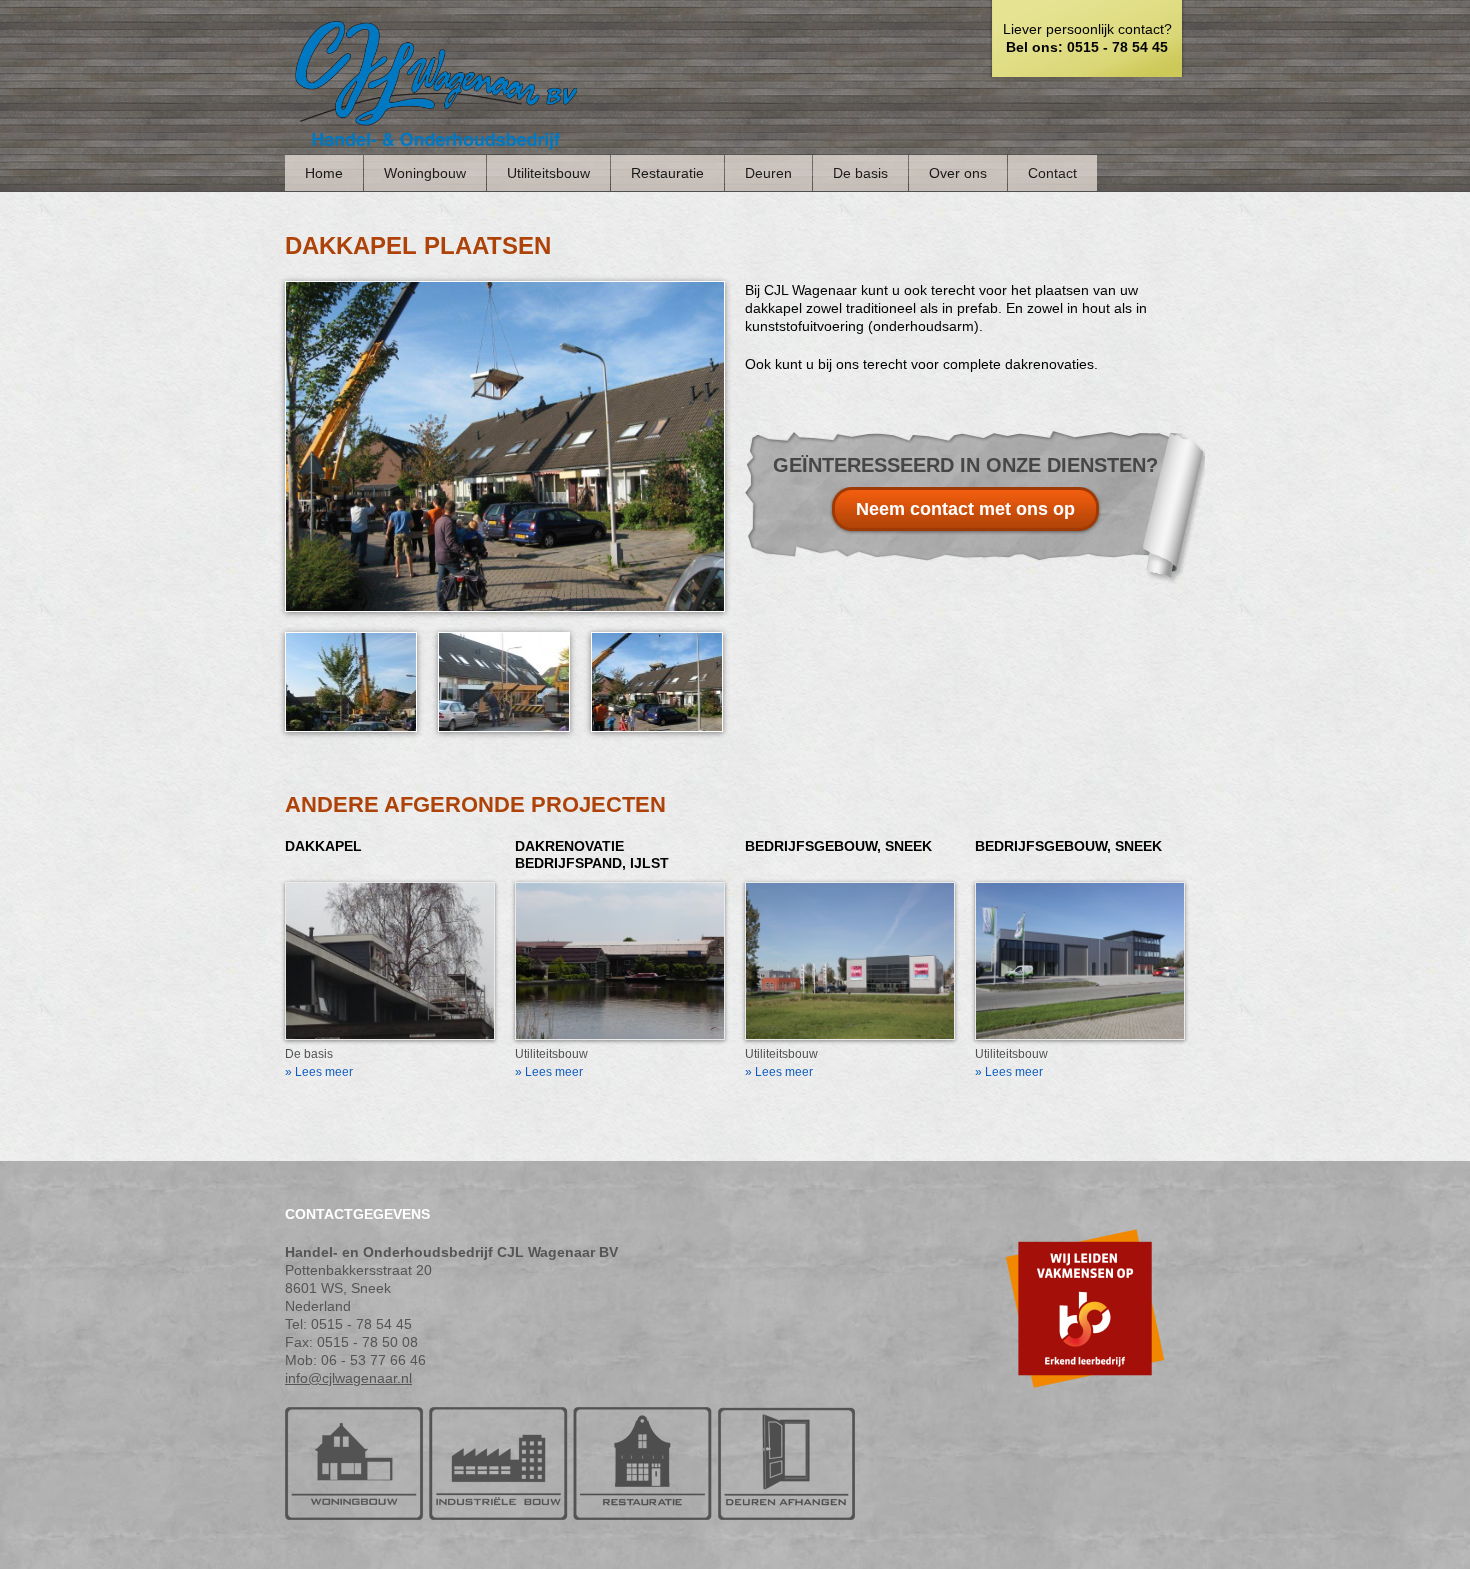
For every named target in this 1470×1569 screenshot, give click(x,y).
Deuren (768, 173)
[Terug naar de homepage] (435, 145)
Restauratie (667, 173)
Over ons (958, 173)
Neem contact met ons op (965, 509)
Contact (1052, 173)
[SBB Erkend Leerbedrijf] (1085, 1401)
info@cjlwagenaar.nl (348, 1378)
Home (324, 173)
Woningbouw (425, 173)
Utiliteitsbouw (548, 173)
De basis (860, 173)
